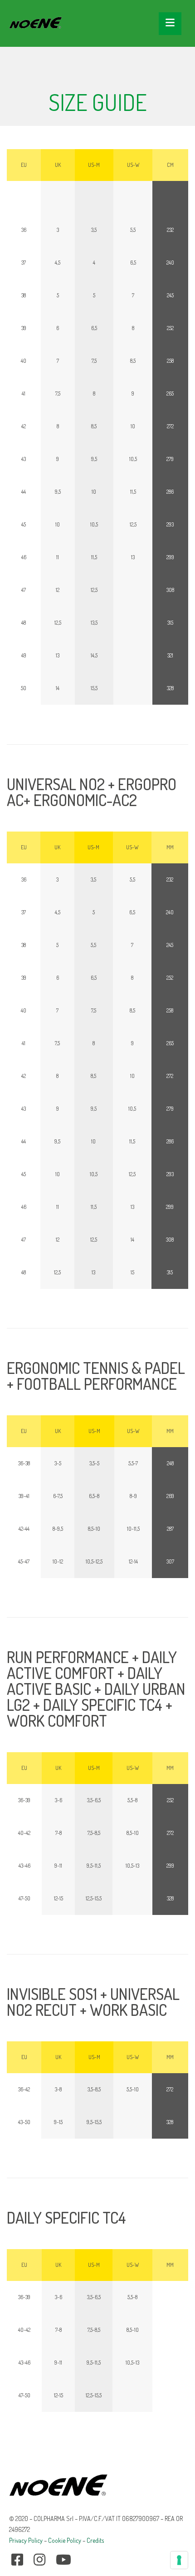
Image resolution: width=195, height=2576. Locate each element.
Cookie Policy (65, 2540)
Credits (95, 2540)
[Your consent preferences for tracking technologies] (179, 2560)
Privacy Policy (26, 2540)
